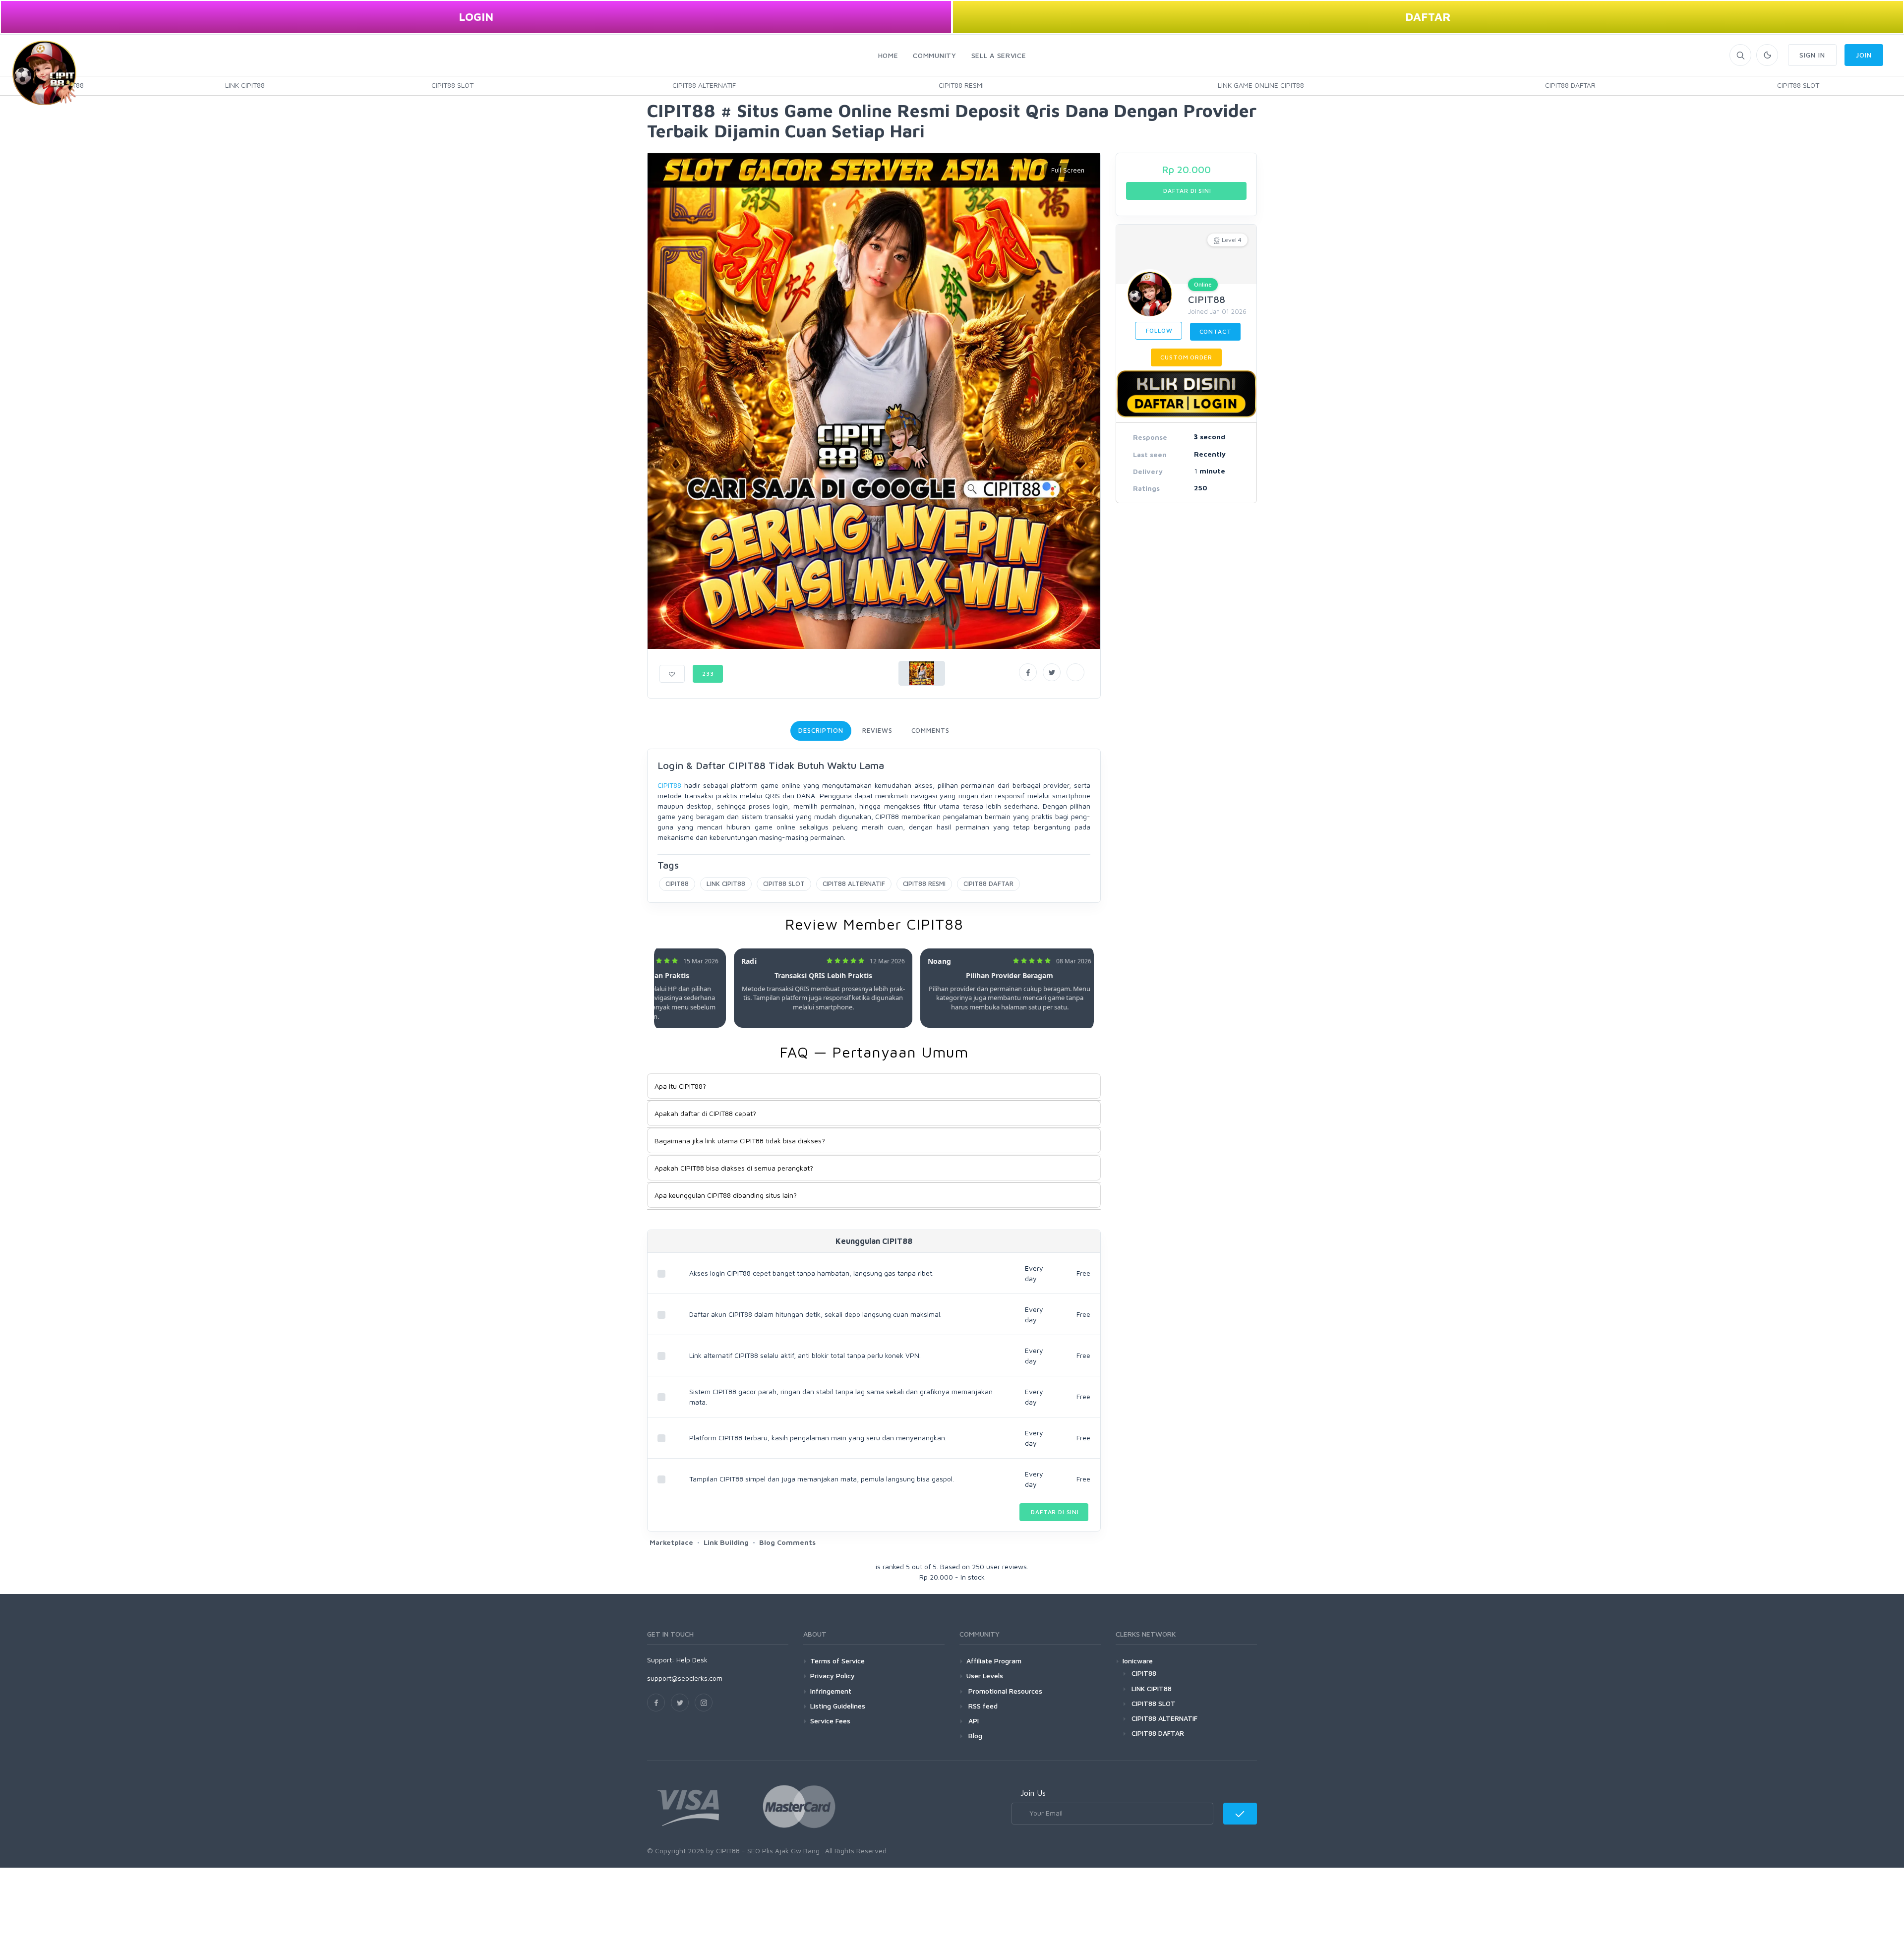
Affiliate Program (994, 1661)
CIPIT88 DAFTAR (1570, 85)
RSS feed (982, 1706)
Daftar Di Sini (1054, 1512)
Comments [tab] (930, 730)
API (973, 1721)
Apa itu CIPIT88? (680, 1086)
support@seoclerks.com (685, 1678)
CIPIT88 (669, 785)
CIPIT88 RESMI (961, 85)
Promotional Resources (1004, 1691)
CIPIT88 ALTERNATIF (704, 85)
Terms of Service (837, 1661)
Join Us (1033, 1793)
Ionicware (1138, 1661)
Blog (974, 1736)
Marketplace (671, 1542)
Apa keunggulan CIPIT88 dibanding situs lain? (726, 1195)
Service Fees (830, 1721)
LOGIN (476, 17)
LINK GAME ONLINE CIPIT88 (1261, 85)
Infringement (831, 1691)
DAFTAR (1428, 17)
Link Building (726, 1542)
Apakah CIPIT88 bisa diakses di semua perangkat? (734, 1168)
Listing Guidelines (838, 1706)
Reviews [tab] (877, 730)
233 (708, 674)
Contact (1216, 331)
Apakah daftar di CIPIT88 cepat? (705, 1113)
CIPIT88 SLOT (452, 85)
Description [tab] (821, 730)
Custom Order (1186, 357)
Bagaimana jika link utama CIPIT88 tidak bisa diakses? (740, 1141)
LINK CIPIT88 (245, 85)
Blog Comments (787, 1542)
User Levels (985, 1676)
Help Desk (692, 1660)
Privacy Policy (833, 1676)
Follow (1159, 330)
